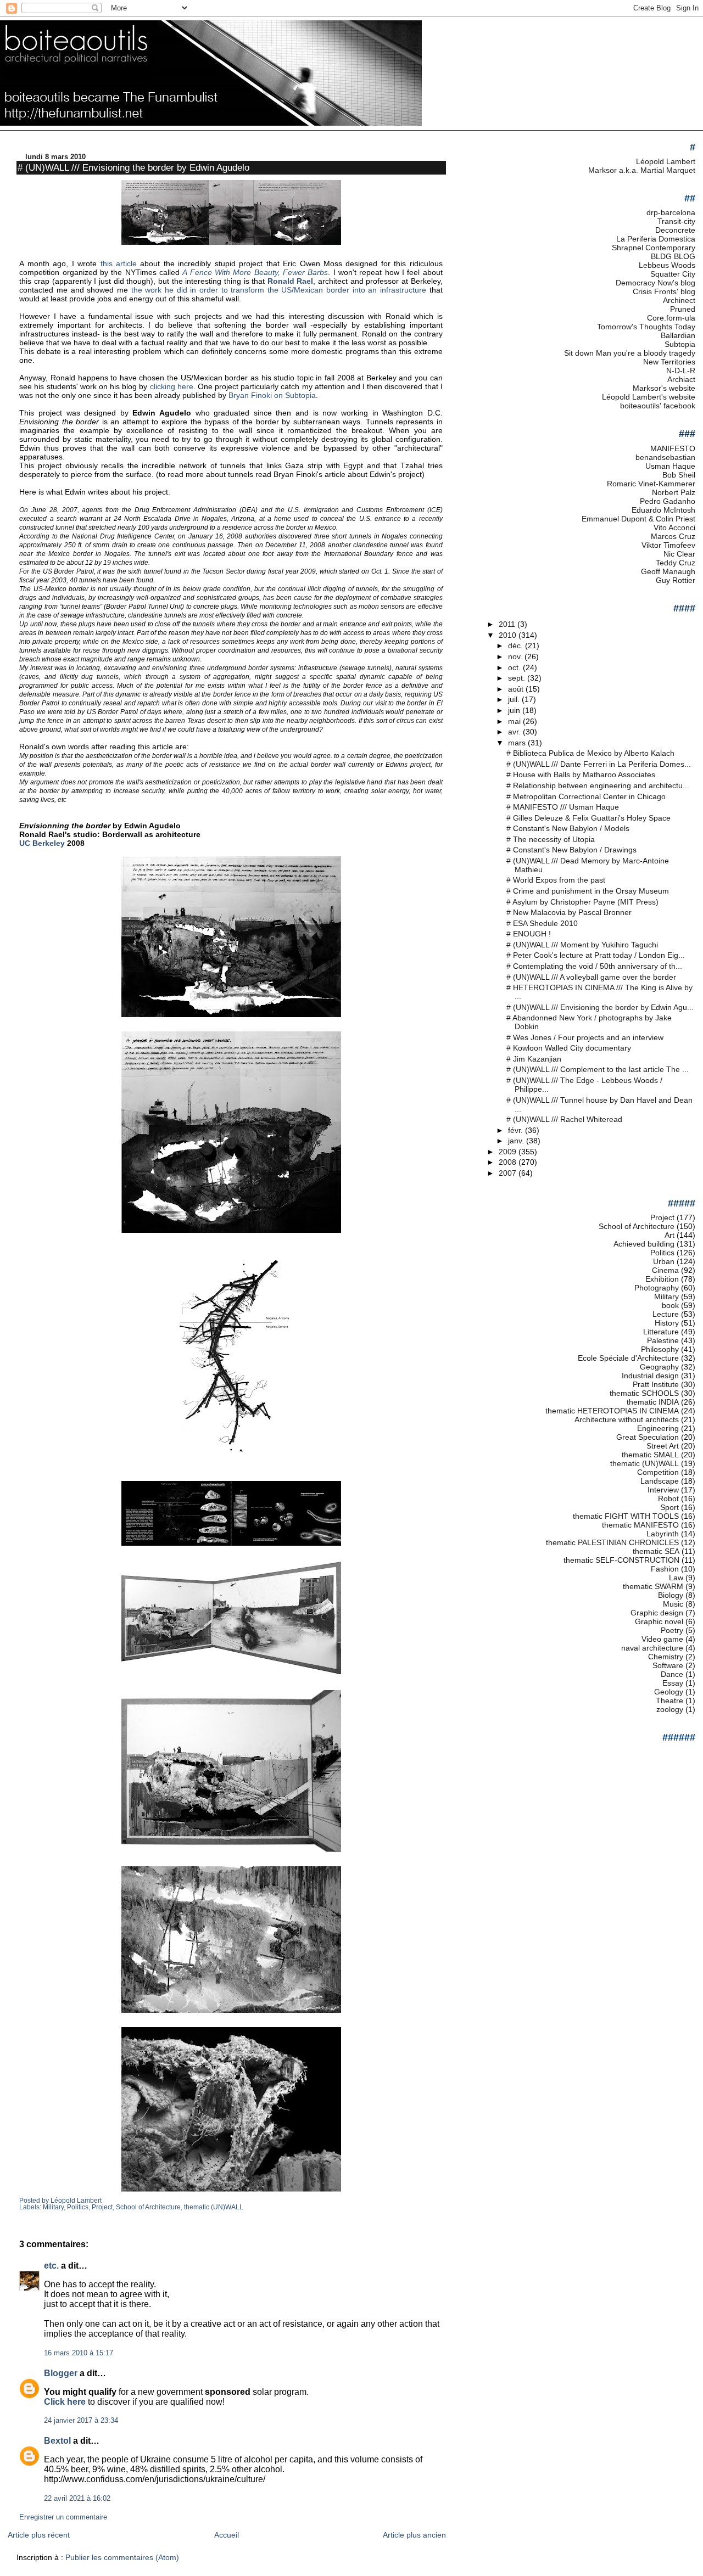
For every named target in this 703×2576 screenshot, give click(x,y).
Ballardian (678, 335)
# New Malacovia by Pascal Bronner (569, 912)
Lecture (666, 1314)
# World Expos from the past (556, 880)
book (670, 1305)
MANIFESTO (673, 448)
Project (102, 2207)
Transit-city (676, 221)
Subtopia (680, 344)
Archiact (681, 379)
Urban (664, 1261)
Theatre (669, 1701)
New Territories (669, 362)
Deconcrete (675, 230)
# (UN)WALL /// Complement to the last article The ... (598, 1069)
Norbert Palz (674, 492)
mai (515, 721)
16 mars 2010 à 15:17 (79, 2353)
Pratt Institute (656, 1384)
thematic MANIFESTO (640, 1525)
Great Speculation (648, 1437)
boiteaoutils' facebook (658, 406)
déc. (517, 646)
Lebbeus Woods (667, 265)
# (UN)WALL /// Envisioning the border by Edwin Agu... (600, 1007)
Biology (671, 1595)
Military (53, 2207)
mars (518, 743)
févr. (517, 1130)
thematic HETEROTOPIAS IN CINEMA (612, 1411)
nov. (516, 656)
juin (515, 710)
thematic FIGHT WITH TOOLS (626, 1516)
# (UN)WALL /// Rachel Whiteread (564, 1119)
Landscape (660, 1481)
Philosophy (660, 1349)
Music (673, 1604)
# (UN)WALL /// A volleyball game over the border (591, 977)
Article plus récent (39, 2535)
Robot (668, 1499)
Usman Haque (670, 466)
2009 (509, 1152)
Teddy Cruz (676, 563)
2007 (509, 1173)
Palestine (663, 1340)
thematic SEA (656, 1551)
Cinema (665, 1270)
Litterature (661, 1332)
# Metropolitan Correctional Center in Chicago (586, 796)
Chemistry (666, 1657)
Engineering (658, 1428)
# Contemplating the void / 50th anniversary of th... (594, 966)
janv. (517, 1141)
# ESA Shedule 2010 (542, 923)
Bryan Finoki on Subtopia (272, 395)
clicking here (172, 386)
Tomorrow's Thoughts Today (646, 327)
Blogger (61, 2373)
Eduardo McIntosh (663, 510)
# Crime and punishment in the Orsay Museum (588, 891)
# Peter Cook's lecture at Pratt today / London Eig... (596, 955)
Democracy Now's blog (655, 283)
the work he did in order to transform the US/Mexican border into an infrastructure (279, 290)
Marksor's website (664, 388)
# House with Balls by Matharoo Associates (581, 775)
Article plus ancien (414, 2535)
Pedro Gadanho (668, 501)
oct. (515, 667)
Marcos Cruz (673, 536)
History (667, 1323)
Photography (657, 1288)
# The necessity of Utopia (551, 839)
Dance (672, 1674)
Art (669, 1235)
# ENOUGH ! (529, 934)
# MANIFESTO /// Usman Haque (563, 807)
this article (119, 263)
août (517, 689)
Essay (673, 1683)
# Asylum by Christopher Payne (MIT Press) (582, 902)
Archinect (679, 300)
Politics (78, 2207)
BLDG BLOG (673, 256)
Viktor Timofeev (668, 545)
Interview (663, 1490)
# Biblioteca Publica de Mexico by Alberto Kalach (590, 753)
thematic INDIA (653, 1402)
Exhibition (662, 1279)
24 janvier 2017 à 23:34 (81, 2421)
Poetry (672, 1630)
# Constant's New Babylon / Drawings (571, 850)
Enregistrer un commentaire (63, 2517)
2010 (509, 635)
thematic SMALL (650, 1455)
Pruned (683, 309)
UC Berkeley (42, 843)
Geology (669, 1692)
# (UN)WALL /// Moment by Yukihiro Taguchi (582, 945)
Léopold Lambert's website (649, 397)
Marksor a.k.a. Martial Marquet (642, 170)
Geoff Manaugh (668, 571)
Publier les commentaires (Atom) (122, 2557)
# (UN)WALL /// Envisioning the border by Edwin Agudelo (133, 167)
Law (676, 1578)
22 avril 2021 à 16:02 (77, 2499)
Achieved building (644, 1244)
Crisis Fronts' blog (664, 291)
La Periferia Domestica (656, 239)
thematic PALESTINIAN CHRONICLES (612, 1542)
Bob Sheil (679, 475)
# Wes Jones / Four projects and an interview (585, 1037)
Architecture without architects (627, 1419)
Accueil (227, 2535)
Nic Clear (679, 554)
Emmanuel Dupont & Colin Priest (638, 519)
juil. (515, 699)
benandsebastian (665, 457)
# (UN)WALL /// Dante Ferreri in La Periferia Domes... (599, 764)
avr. (515, 732)
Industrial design (650, 1376)
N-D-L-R (681, 371)
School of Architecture (148, 2207)
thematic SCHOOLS (644, 1393)
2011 (508, 624)
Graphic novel (659, 1621)
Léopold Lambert (666, 161)
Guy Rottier (676, 580)
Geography (659, 1367)
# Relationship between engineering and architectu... (598, 785)
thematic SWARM (653, 1586)
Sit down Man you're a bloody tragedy (630, 353)
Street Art (663, 1446)
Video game (662, 1639)
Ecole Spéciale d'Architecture (628, 1358)
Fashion (665, 1569)
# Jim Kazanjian (534, 1059)
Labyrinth (663, 1534)
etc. (51, 2266)
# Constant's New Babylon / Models (568, 828)
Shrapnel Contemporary (654, 248)
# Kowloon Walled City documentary (569, 1048)
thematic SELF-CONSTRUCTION (621, 1560)
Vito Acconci (674, 527)
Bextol (57, 2441)
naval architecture (652, 1648)
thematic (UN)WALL (214, 2207)
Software (668, 1665)
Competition (658, 1472)
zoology (670, 1709)
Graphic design (657, 1613)
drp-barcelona (671, 212)
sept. (518, 678)
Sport (669, 1507)
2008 (509, 1162)
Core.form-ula (671, 318)
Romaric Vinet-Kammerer (651, 484)
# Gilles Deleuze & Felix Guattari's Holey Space (588, 818)
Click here (65, 2402)
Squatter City (673, 274)
